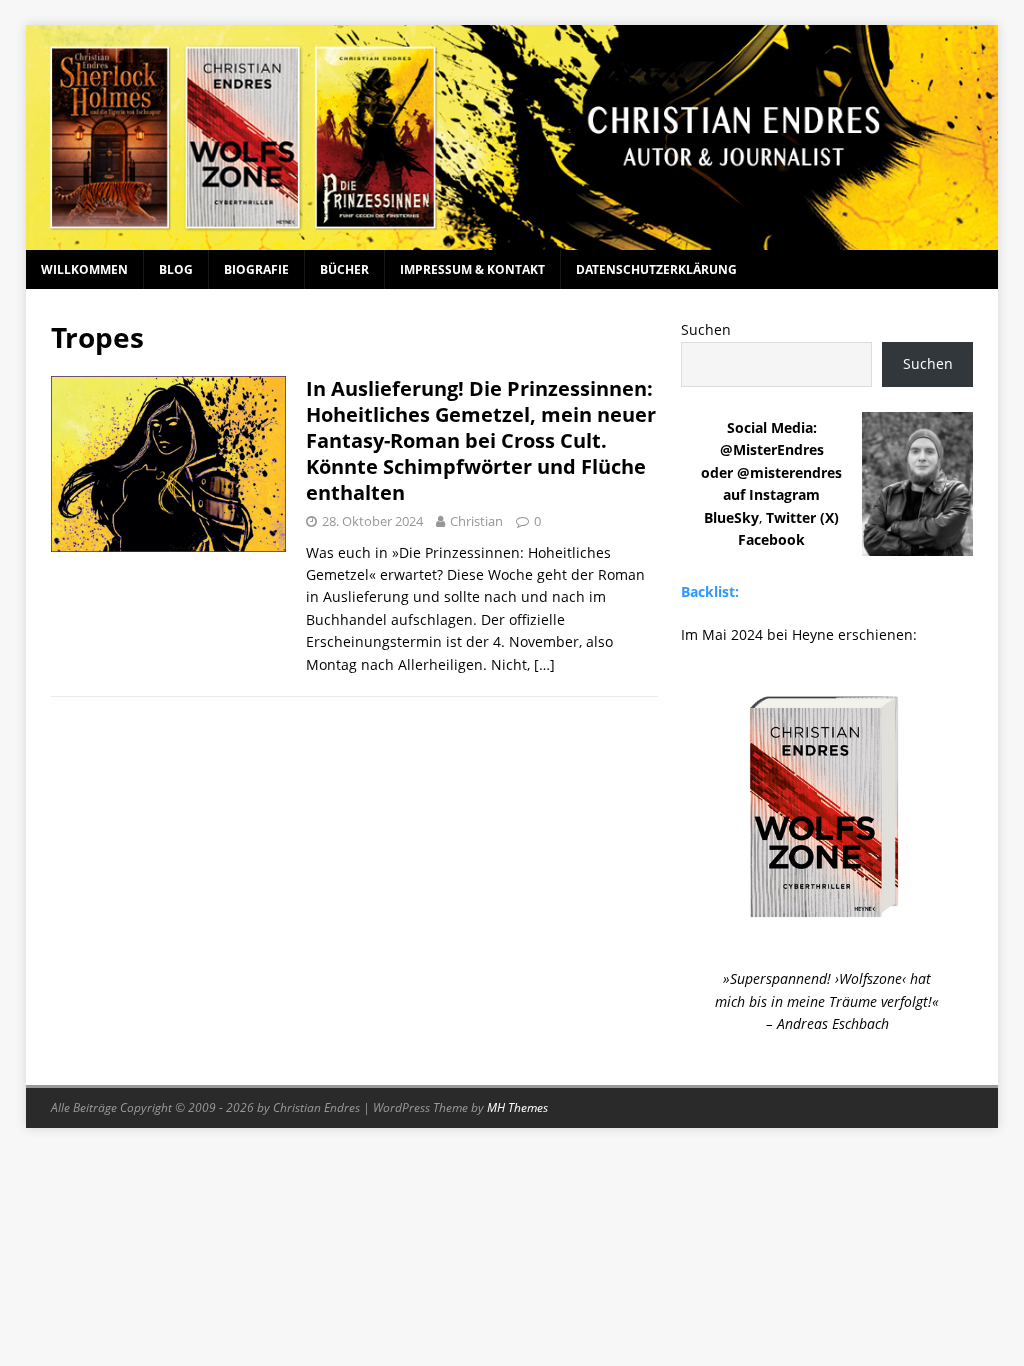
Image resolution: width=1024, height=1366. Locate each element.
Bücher (344, 269)
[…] (544, 664)
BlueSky (731, 517)
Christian (476, 521)
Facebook (771, 539)
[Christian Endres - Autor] (512, 238)
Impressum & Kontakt (472, 269)
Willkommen (84, 269)
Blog (176, 269)
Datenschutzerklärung (656, 269)
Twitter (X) (802, 517)
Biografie (256, 269)
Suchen (706, 329)
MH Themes (517, 1107)
